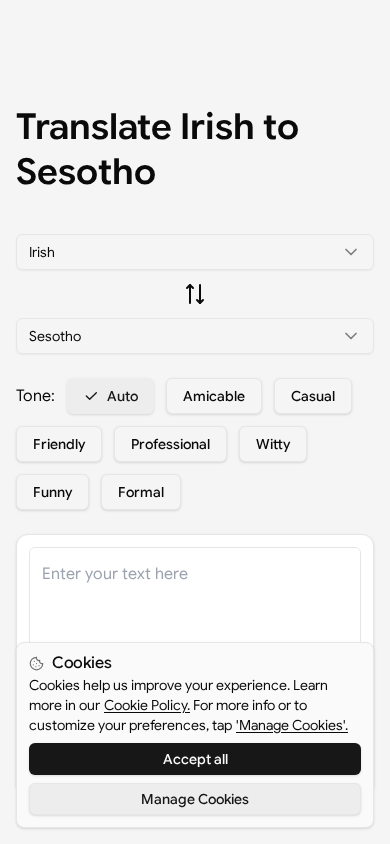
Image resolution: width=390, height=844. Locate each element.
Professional (170, 444)
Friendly (59, 444)
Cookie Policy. (147, 705)
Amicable (214, 396)
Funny (52, 492)
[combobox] (195, 252)
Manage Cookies (195, 799)
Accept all (195, 759)
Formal (141, 492)
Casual (313, 396)
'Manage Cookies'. (292, 725)
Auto (122, 396)
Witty (273, 444)
